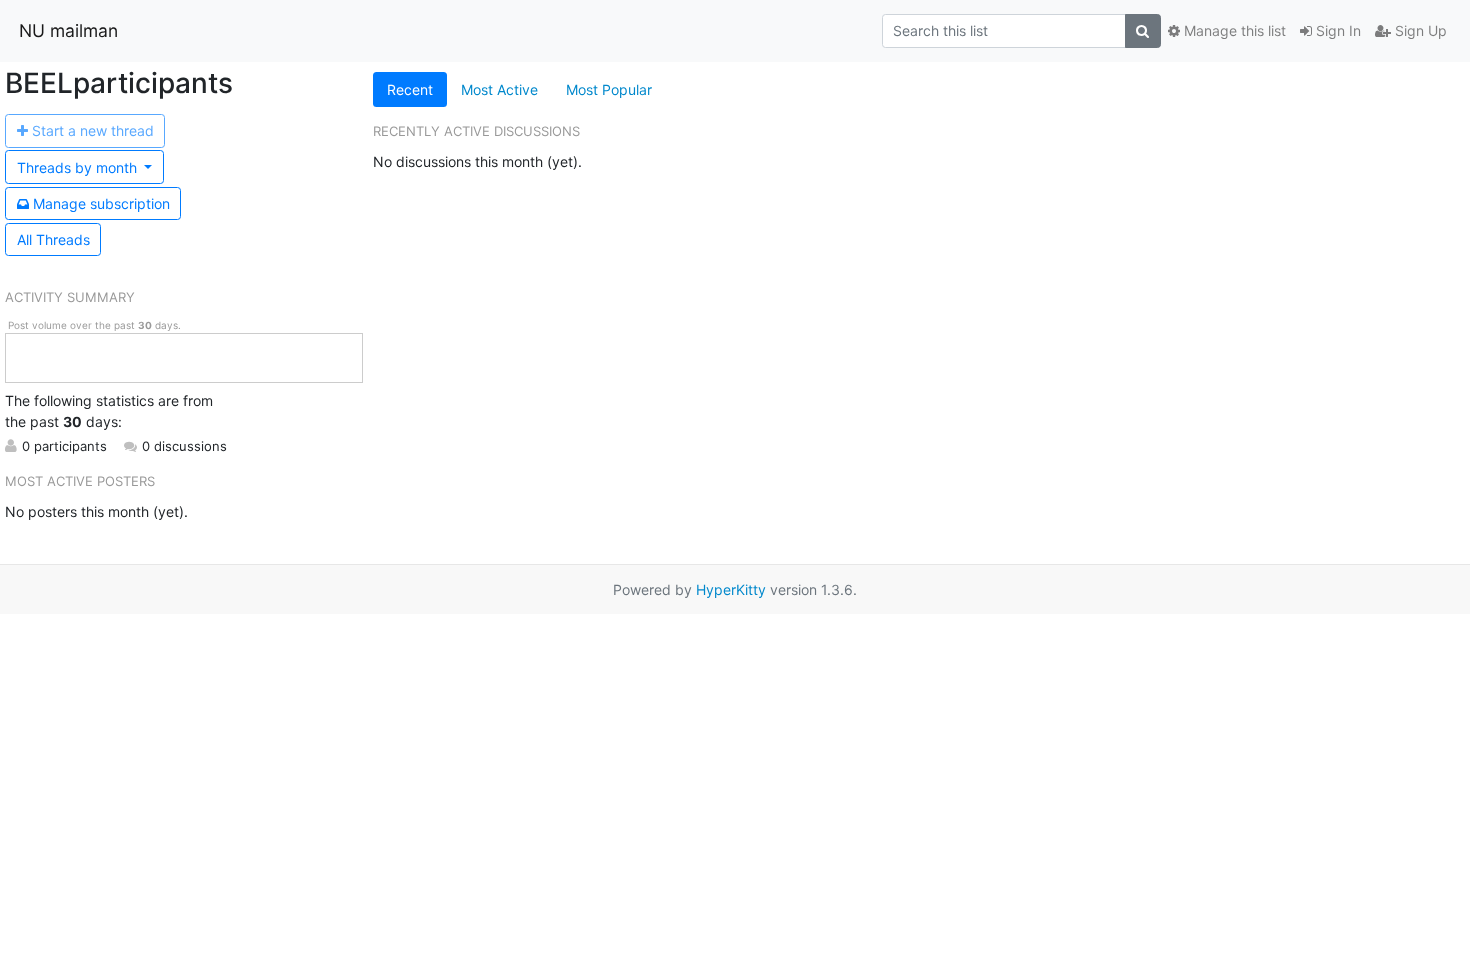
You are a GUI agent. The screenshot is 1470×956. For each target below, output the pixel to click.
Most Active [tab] (499, 89)
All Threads (53, 239)
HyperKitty (731, 589)
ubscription (101, 203)
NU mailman (68, 30)
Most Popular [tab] (609, 89)
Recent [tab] (410, 89)
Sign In (1336, 30)
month (79, 167)
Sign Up (1419, 30)
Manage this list (1233, 30)
